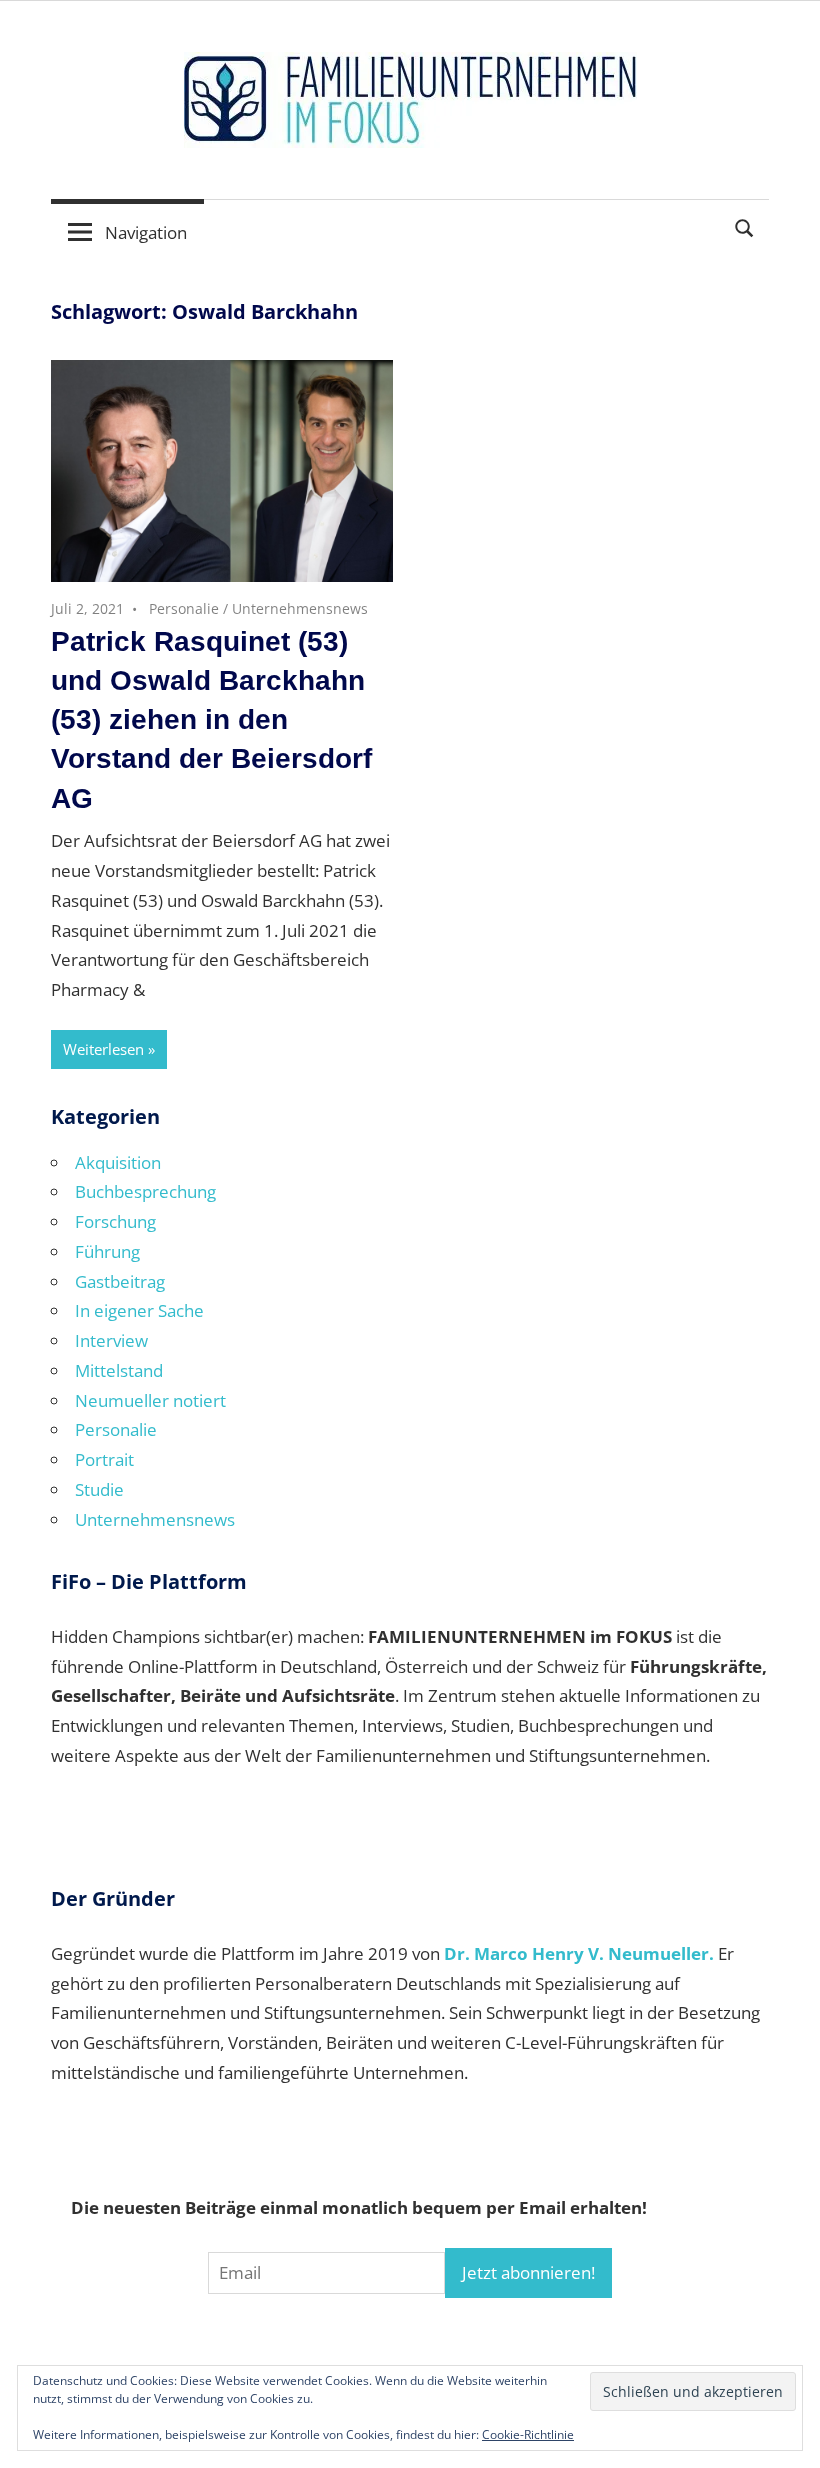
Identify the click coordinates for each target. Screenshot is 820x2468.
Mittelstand (119, 1370)
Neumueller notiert (150, 1400)
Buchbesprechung (145, 1191)
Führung (107, 1251)
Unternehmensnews (300, 608)
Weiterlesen (103, 1049)
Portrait (104, 1459)
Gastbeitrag (120, 1281)
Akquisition (118, 1162)
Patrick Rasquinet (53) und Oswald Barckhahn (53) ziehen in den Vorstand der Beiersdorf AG (211, 720)
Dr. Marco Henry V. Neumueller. (579, 1953)
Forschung (115, 1221)
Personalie (184, 608)
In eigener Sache (139, 1310)
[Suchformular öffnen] (745, 226)
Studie (99, 1489)
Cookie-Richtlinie (528, 2434)
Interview (111, 1340)
